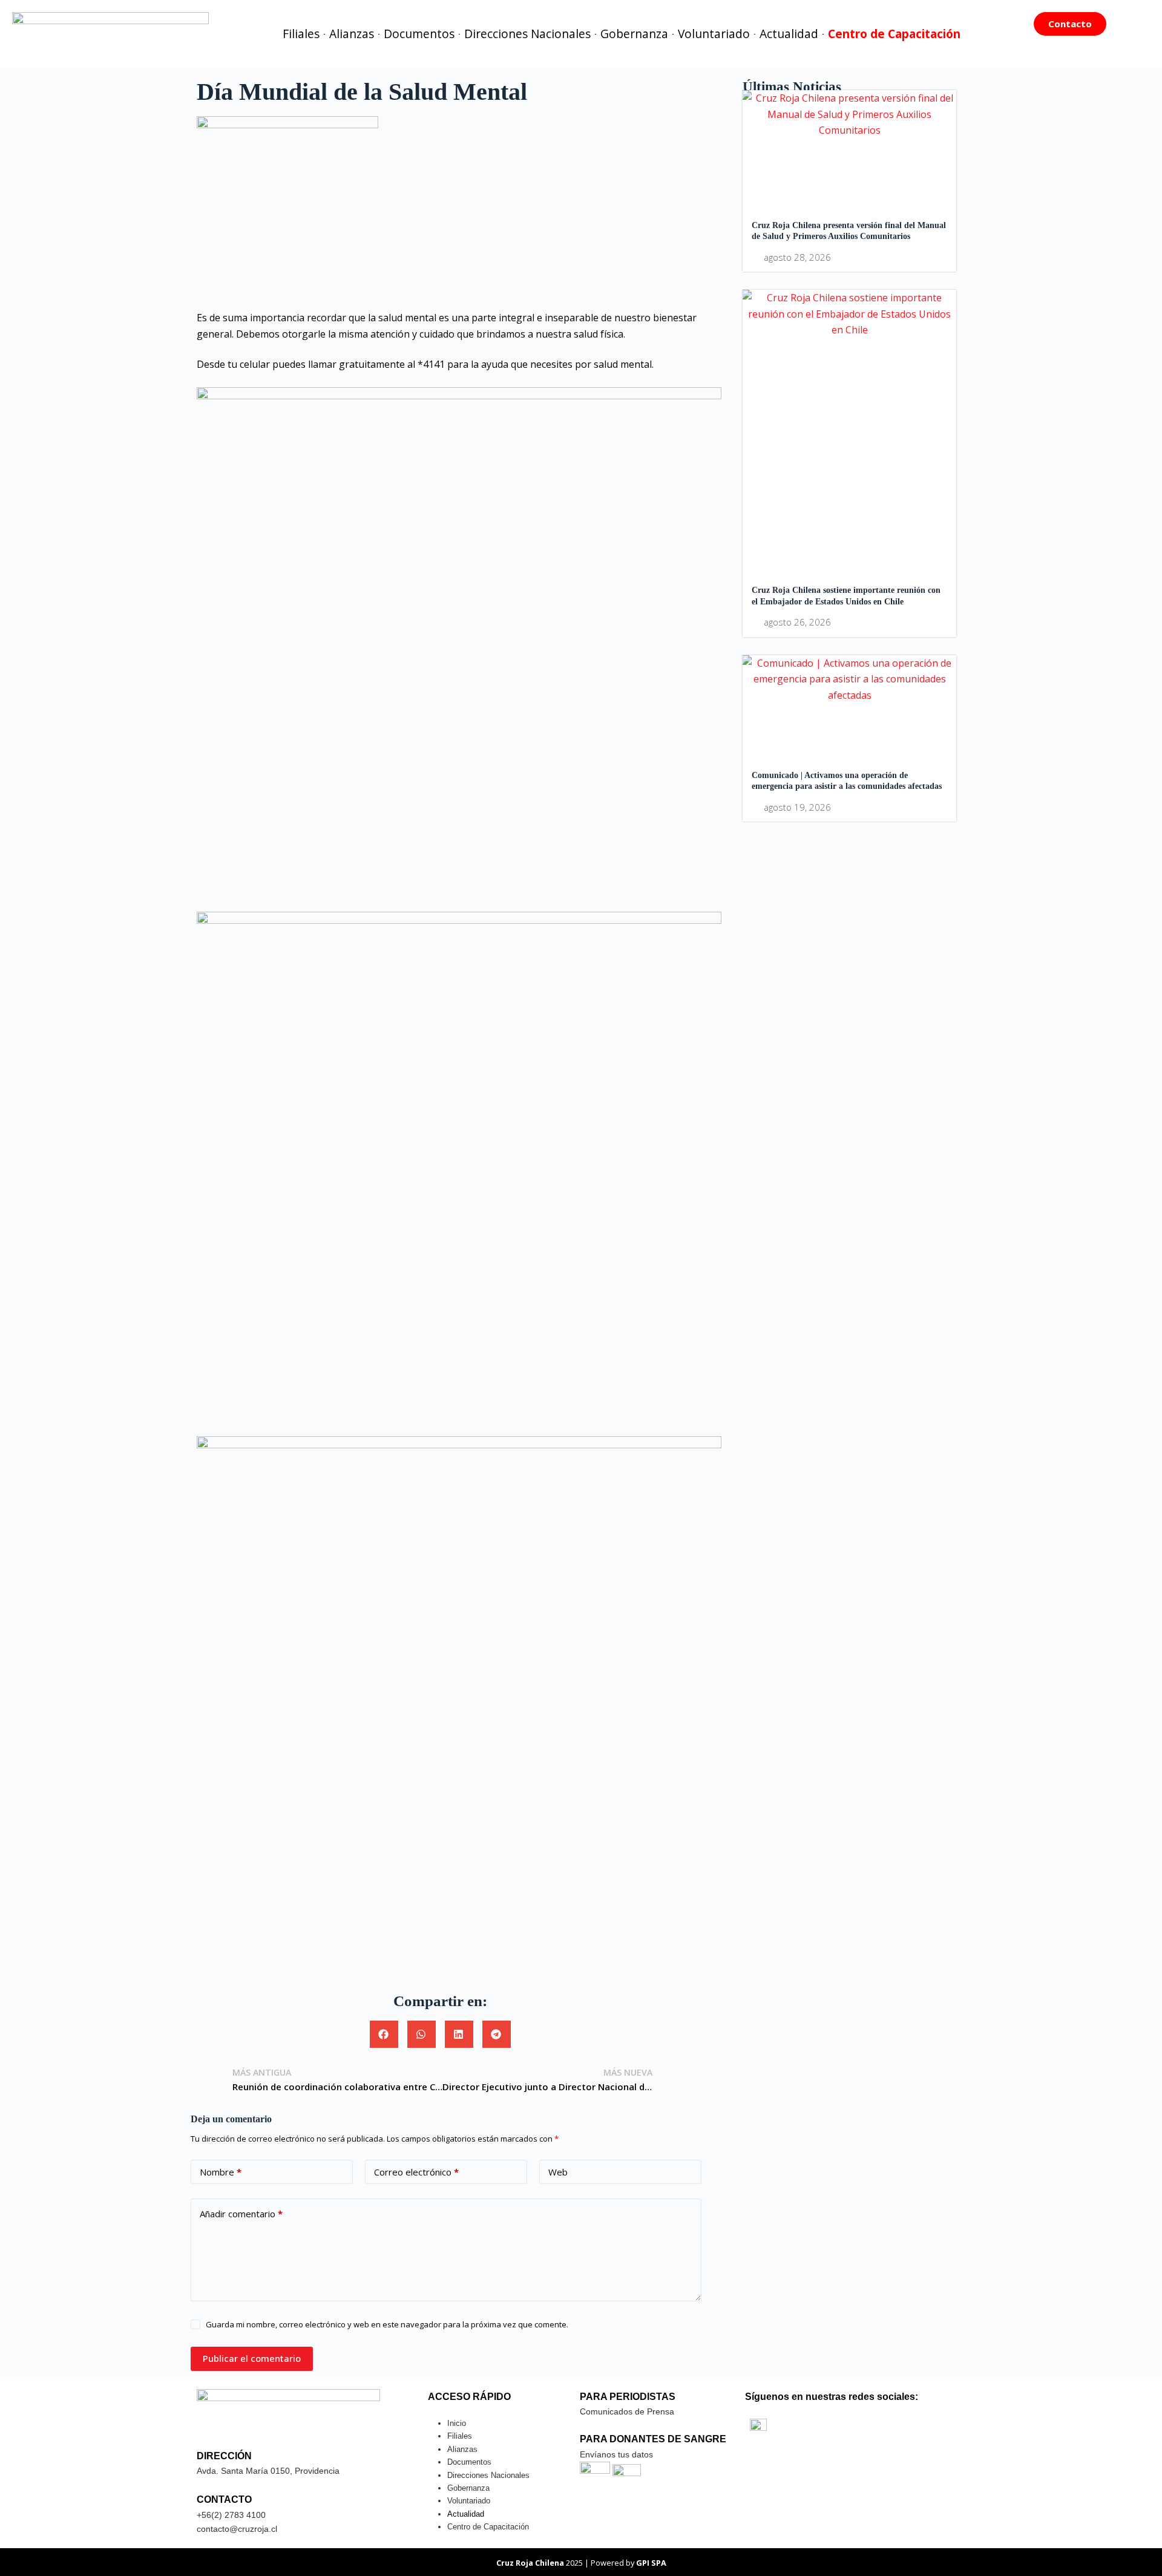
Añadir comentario (241, 2214)
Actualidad (789, 34)
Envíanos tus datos (616, 2454)
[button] (384, 2034)
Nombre (221, 2172)
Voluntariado (714, 34)
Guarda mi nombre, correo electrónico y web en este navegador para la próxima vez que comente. (387, 2324)
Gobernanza (634, 34)
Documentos (419, 34)
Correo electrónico (416, 2172)
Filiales (301, 34)
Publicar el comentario (252, 2358)
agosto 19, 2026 (797, 807)
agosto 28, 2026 (797, 257)
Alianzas (352, 34)
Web (558, 2172)
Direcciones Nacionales (527, 34)
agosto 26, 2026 (797, 622)
